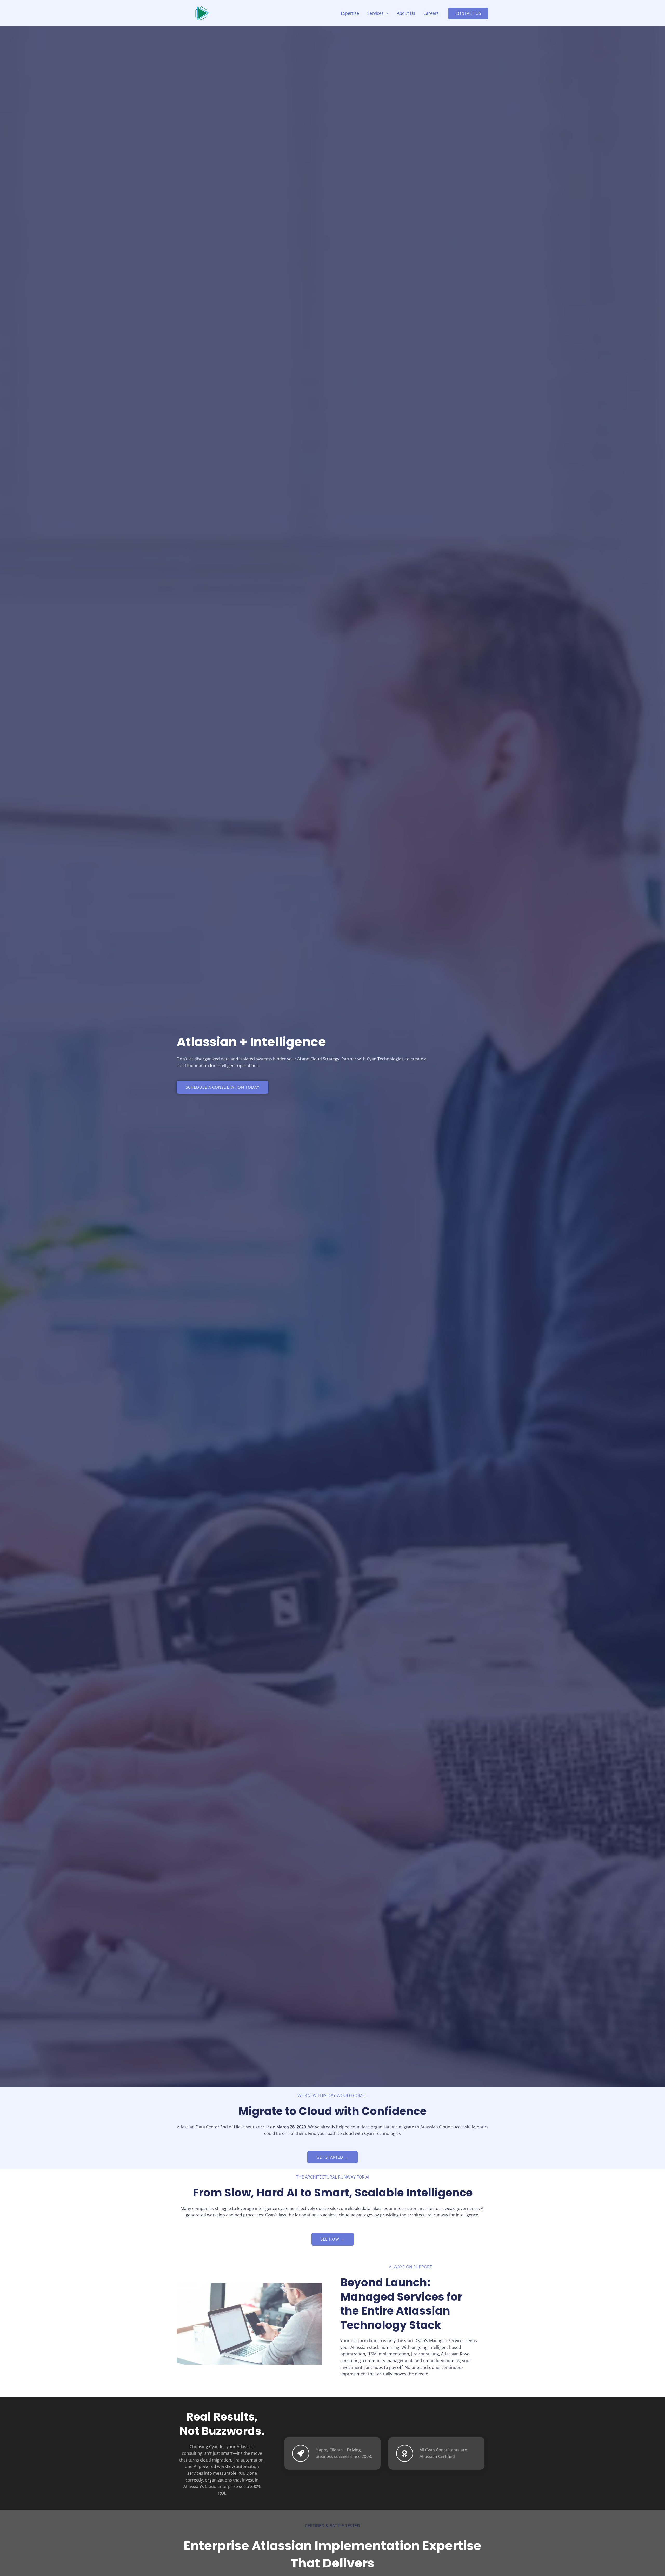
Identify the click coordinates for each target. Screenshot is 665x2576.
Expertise (350, 13)
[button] (386, 13)
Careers (431, 13)
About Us (406, 13)
